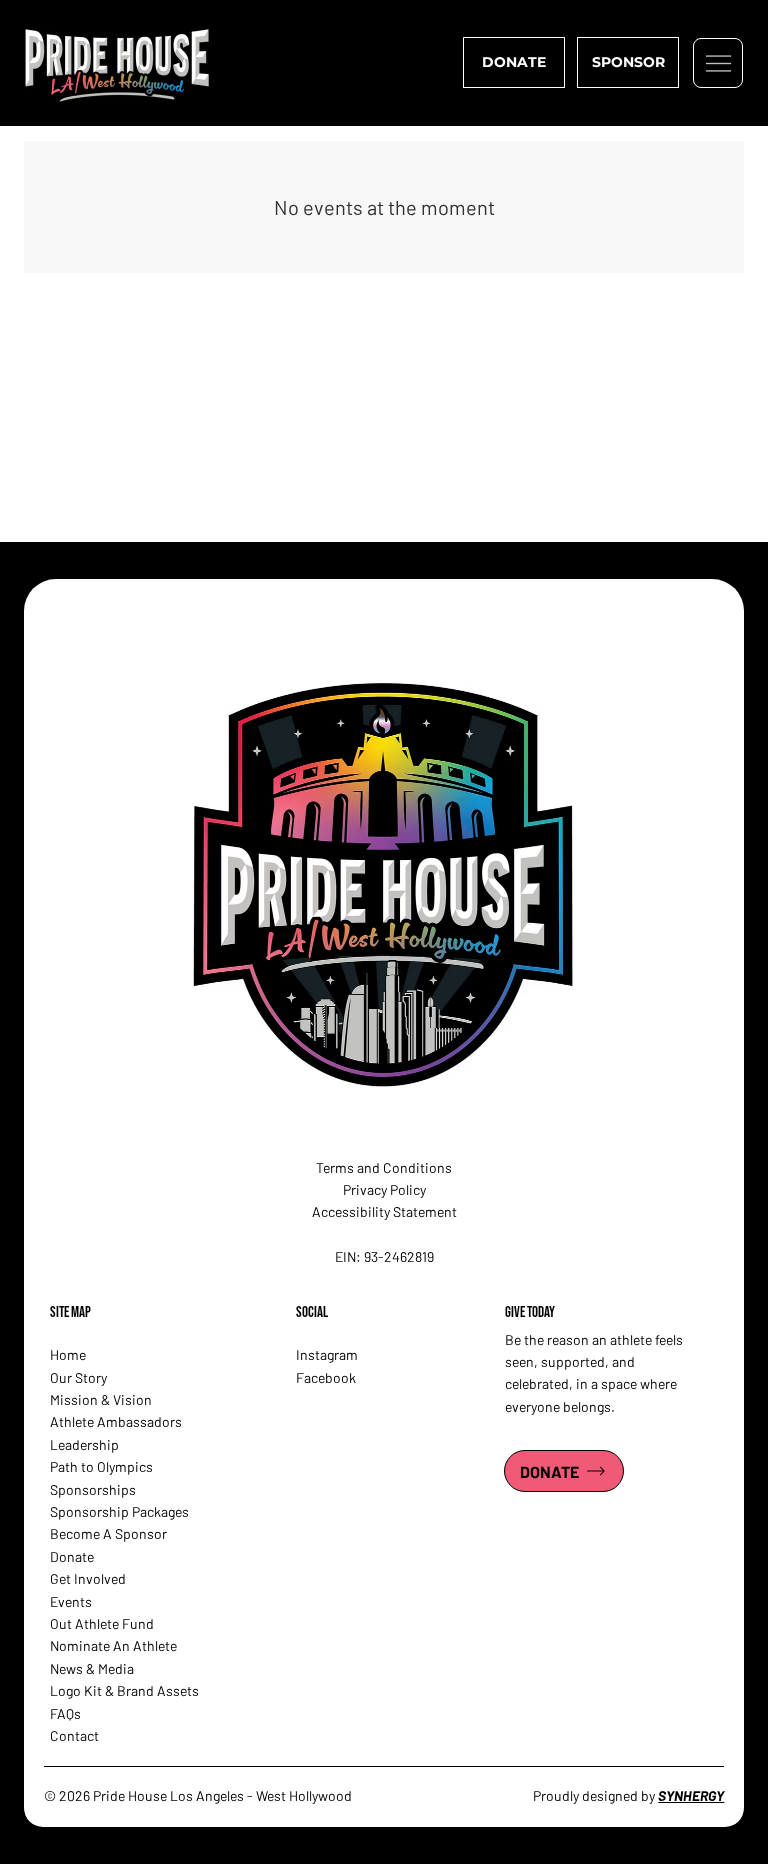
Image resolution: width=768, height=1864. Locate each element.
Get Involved (88, 1578)
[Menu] (718, 63)
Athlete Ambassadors (116, 1421)
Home (68, 1354)
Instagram (327, 1354)
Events (71, 1601)
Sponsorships (93, 1489)
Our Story (78, 1377)
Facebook (326, 1377)
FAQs (65, 1713)
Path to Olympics (101, 1466)
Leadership (84, 1444)
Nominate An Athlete (113, 1645)
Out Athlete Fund (102, 1623)
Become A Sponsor (108, 1533)
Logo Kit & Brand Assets (124, 1690)
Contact (74, 1735)
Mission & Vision (101, 1399)
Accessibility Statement (384, 1211)
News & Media (92, 1668)
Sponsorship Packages (119, 1511)
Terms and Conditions (384, 1167)
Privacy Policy (384, 1189)
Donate (72, 1556)
